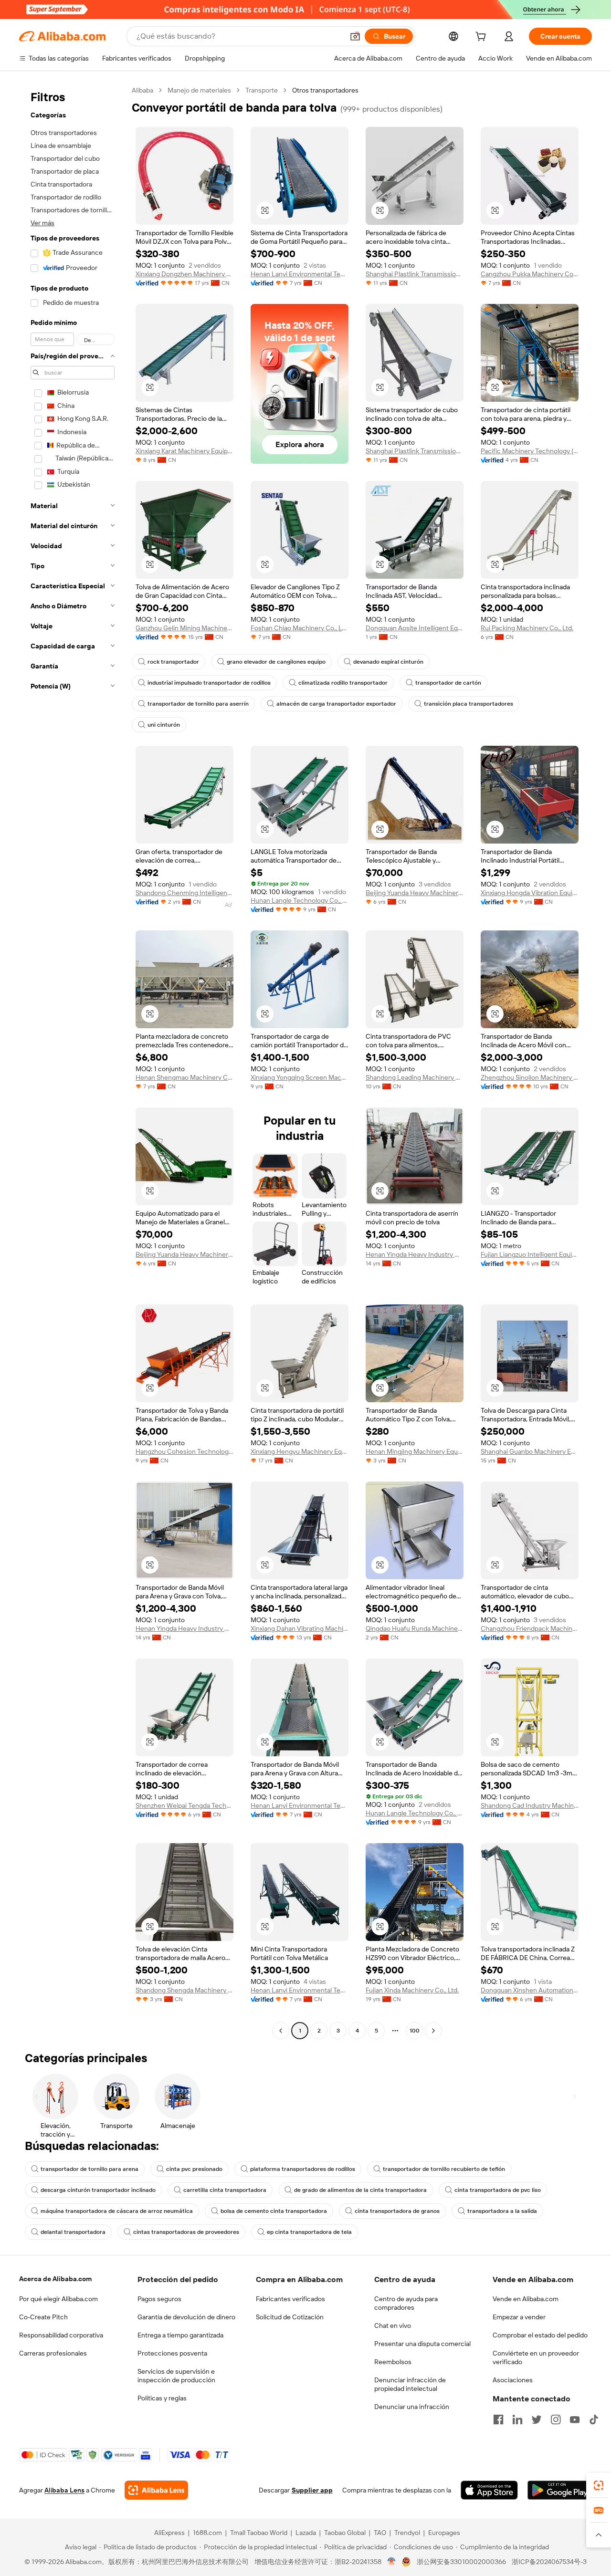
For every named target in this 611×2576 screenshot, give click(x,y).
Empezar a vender (519, 2317)
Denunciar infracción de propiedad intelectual (410, 2384)
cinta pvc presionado (194, 2169)
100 (415, 2031)
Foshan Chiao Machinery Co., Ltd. (300, 628)
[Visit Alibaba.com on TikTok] (594, 2420)
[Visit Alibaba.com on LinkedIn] (517, 2420)
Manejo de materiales (199, 90)
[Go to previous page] (281, 2031)
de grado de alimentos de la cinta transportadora (360, 2190)
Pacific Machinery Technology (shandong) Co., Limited (530, 451)
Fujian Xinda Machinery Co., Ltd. (412, 1990)
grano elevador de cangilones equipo (276, 662)
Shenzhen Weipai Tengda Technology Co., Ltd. (184, 1805)
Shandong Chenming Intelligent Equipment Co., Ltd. (184, 893)
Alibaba (142, 90)
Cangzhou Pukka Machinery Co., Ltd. (530, 274)
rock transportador (173, 662)
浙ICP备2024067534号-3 (549, 2562)
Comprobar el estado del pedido (540, 2335)
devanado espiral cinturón (388, 662)
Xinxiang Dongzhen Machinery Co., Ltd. (184, 274)
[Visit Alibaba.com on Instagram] (556, 2420)
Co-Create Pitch (43, 2317)
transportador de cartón (448, 683)
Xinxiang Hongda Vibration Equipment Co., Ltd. (530, 893)
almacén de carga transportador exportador (336, 704)
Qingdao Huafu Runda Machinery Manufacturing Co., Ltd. (415, 1628)
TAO (380, 2533)
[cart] (483, 38)
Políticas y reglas (162, 2398)
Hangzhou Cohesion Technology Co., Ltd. (184, 1451)
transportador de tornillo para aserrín (198, 704)
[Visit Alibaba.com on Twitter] (537, 2420)
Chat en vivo (393, 2326)
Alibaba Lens (64, 2490)
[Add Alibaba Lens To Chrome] (156, 2490)
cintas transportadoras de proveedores (186, 2232)
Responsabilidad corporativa (61, 2335)
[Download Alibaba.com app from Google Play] (560, 2490)
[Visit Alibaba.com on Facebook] (498, 2420)
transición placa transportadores (469, 704)
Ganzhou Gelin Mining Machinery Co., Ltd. (184, 628)
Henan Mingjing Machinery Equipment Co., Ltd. (415, 1451)
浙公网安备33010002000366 (461, 2562)
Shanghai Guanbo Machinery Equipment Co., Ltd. (530, 1451)
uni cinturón (164, 725)
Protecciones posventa (172, 2353)
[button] (355, 36)
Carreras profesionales (53, 2353)
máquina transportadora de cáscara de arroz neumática (117, 2211)
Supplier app (312, 2490)
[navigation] (73, 1062)
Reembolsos (393, 2362)
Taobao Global (345, 2533)
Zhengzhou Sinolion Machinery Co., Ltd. (530, 1077)
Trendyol (407, 2533)
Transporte (262, 90)
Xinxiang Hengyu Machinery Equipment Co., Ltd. (300, 1451)
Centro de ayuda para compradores (406, 2303)
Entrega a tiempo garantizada (180, 2335)
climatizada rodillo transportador (343, 683)
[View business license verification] (392, 2562)
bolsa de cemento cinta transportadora (274, 2211)
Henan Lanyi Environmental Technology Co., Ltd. (300, 274)
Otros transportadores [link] (325, 90)
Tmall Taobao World (259, 2533)
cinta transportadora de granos (397, 2211)
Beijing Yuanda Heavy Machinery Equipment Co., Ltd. (415, 893)
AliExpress (169, 2533)
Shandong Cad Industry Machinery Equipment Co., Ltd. (530, 1805)
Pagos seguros (159, 2299)
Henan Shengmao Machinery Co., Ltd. (184, 1077)
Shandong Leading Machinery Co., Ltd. (415, 1077)
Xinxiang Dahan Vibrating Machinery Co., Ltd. (300, 1628)
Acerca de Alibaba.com (55, 2279)
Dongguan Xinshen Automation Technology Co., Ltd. (530, 1990)
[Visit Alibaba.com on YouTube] (575, 2420)
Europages (444, 2533)
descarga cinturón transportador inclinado (98, 2190)
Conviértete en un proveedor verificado (536, 2357)
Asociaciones (513, 2380)
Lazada (306, 2533)
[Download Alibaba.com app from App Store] (489, 2490)
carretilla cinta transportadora (225, 2190)
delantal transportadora (73, 2232)
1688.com (207, 2533)
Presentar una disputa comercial (422, 2344)
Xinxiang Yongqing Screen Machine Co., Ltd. (300, 1077)
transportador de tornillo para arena (90, 2169)
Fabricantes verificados (290, 2299)
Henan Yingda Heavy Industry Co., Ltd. (415, 1254)
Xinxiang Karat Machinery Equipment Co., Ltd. (184, 451)
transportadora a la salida (502, 2211)
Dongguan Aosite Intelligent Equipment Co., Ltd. (415, 628)
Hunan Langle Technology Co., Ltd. (300, 900)
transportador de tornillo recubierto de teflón (444, 2169)
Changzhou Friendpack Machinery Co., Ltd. (530, 1628)
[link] (599, 2485)
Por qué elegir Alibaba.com (58, 2299)
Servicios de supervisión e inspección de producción (176, 2376)
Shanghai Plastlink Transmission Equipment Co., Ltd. (415, 274)
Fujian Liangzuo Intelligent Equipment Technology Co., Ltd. (530, 1254)
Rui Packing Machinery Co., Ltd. (527, 628)
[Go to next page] (433, 2031)
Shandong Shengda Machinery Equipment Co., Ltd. (184, 1990)
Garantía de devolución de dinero (186, 2317)
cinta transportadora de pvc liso (498, 2190)
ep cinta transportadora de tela (309, 2232)
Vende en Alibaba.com (526, 2299)
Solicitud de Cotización (290, 2317)
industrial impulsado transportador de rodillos (209, 683)
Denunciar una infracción (412, 2407)
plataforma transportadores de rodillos (303, 2169)
